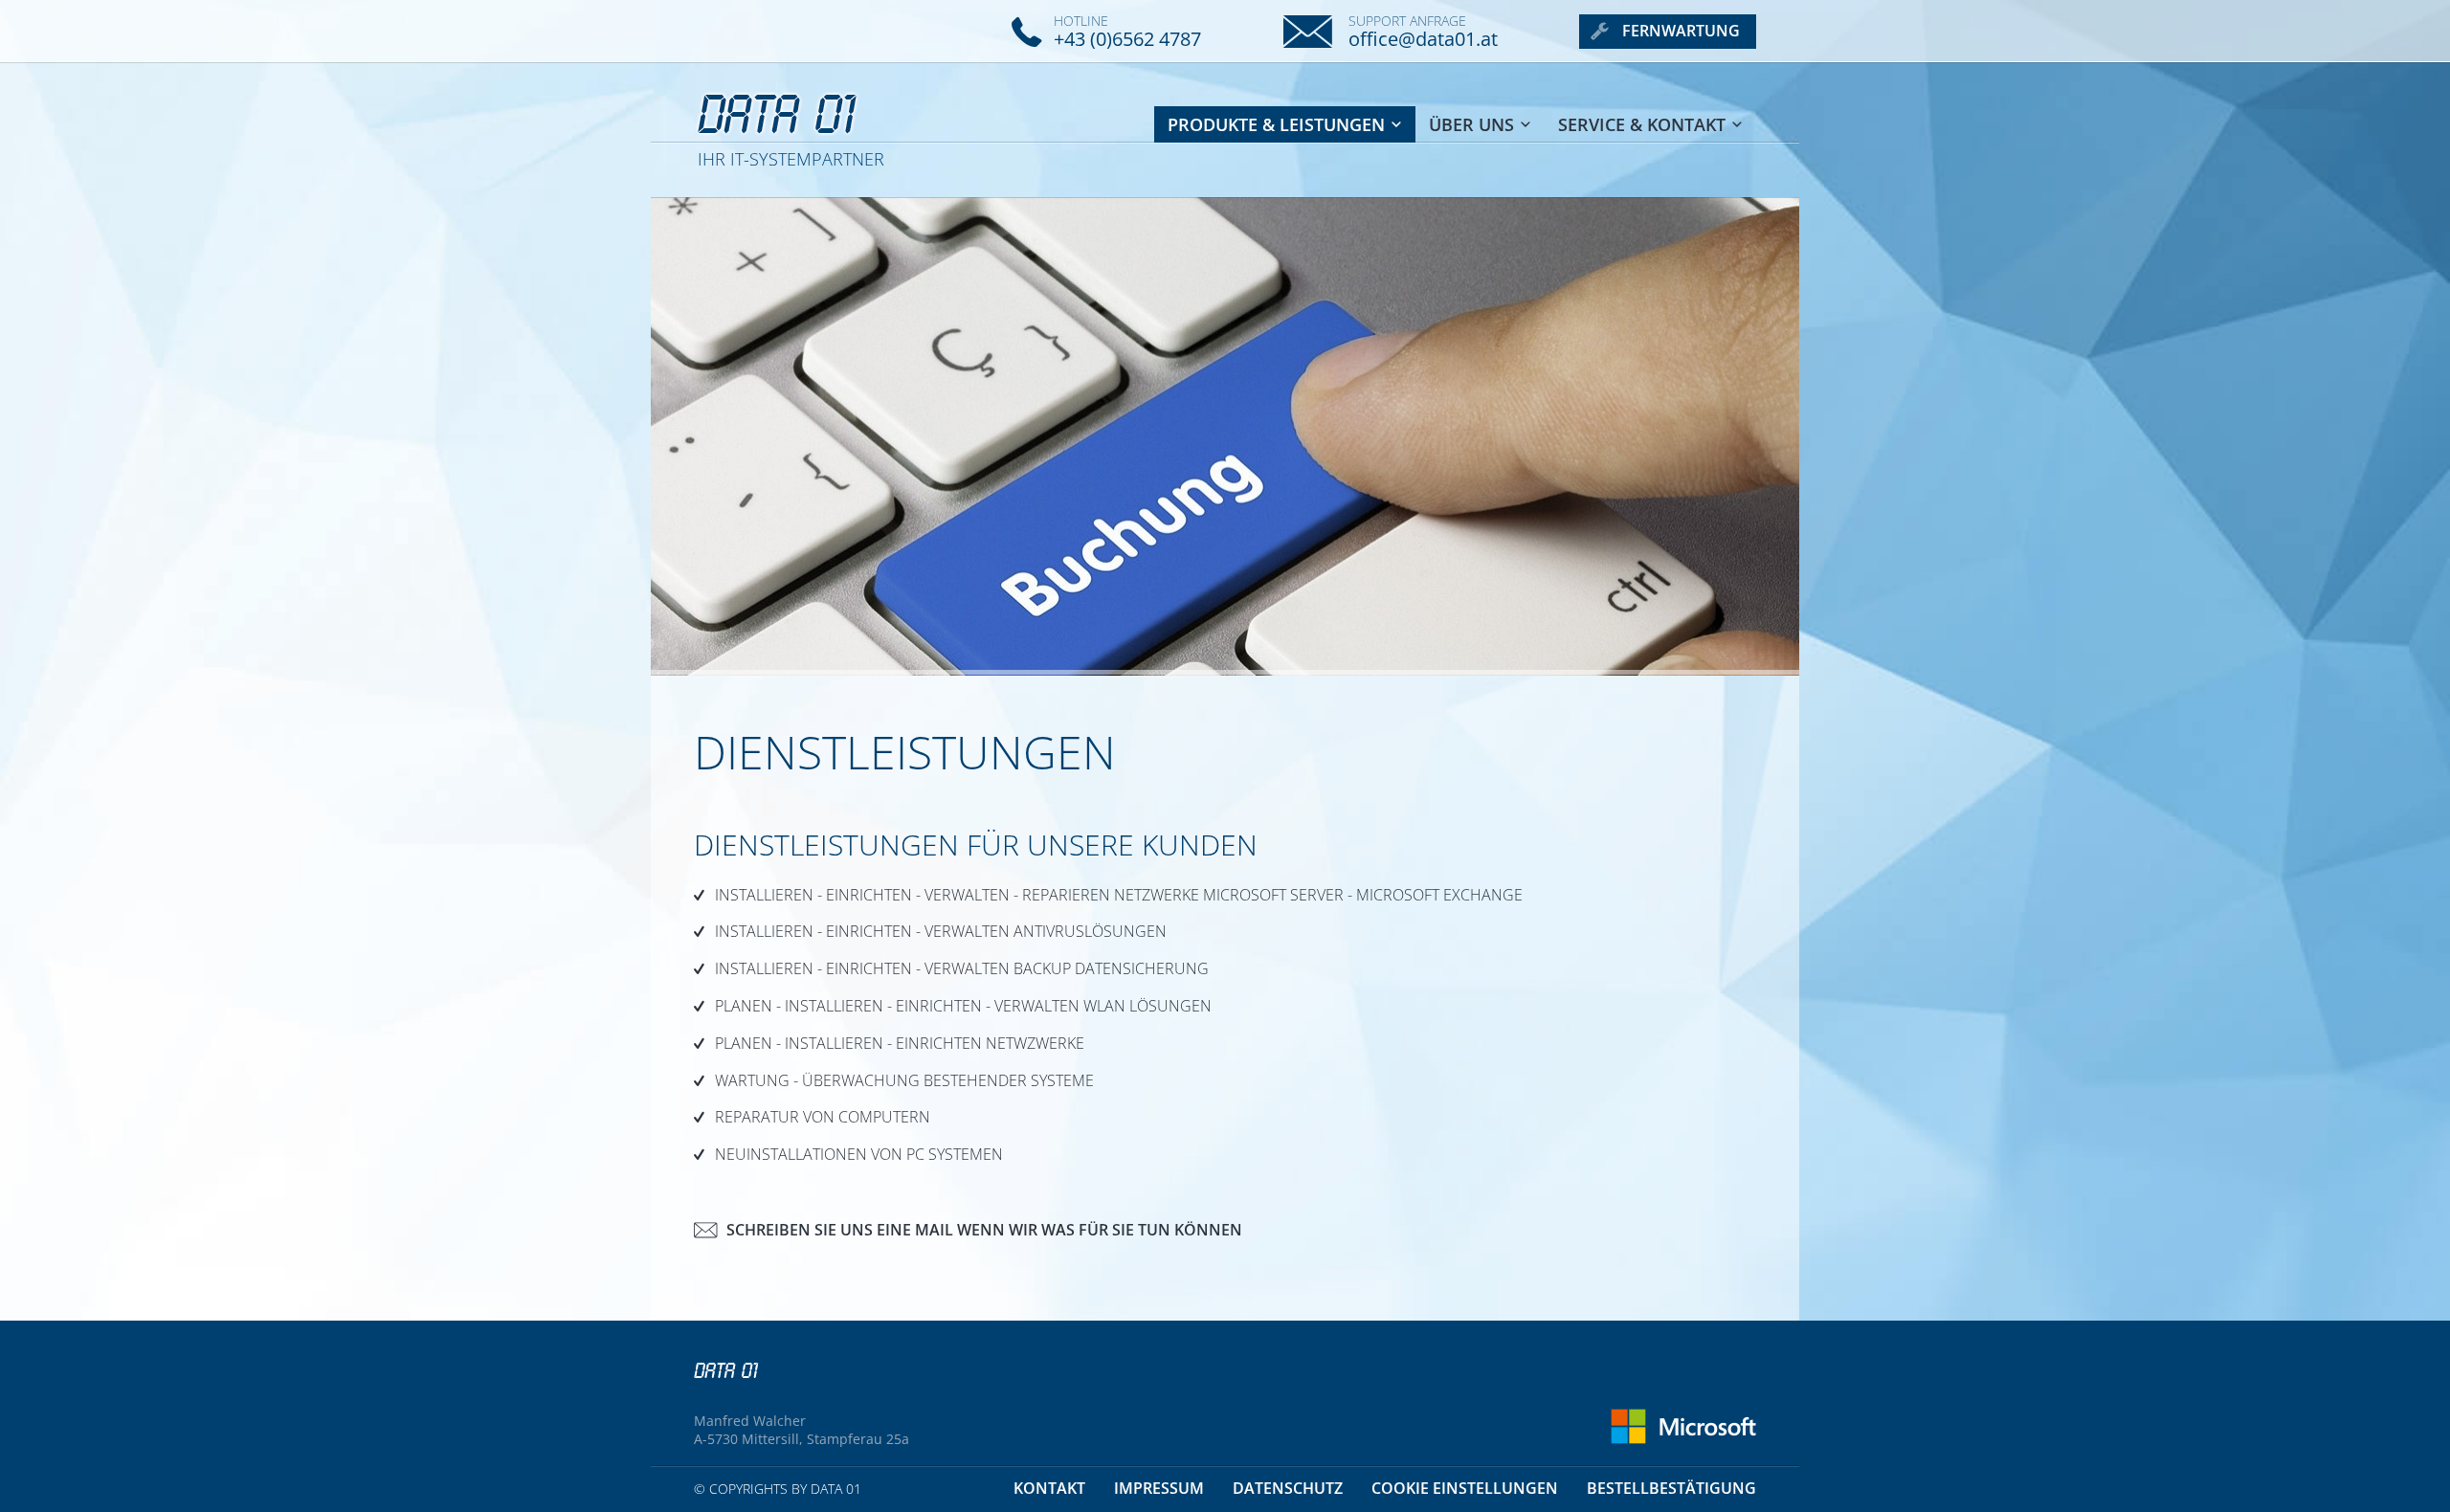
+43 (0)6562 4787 (1127, 39)
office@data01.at (1423, 39)
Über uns (1471, 124)
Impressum (1159, 1488)
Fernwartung (1681, 31)
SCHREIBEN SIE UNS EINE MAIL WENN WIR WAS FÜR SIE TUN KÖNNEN (984, 1230)
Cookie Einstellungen (1465, 1488)
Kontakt (1049, 1488)
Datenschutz (1288, 1488)
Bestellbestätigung (1671, 1488)
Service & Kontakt (1642, 124)
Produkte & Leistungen (1276, 124)
